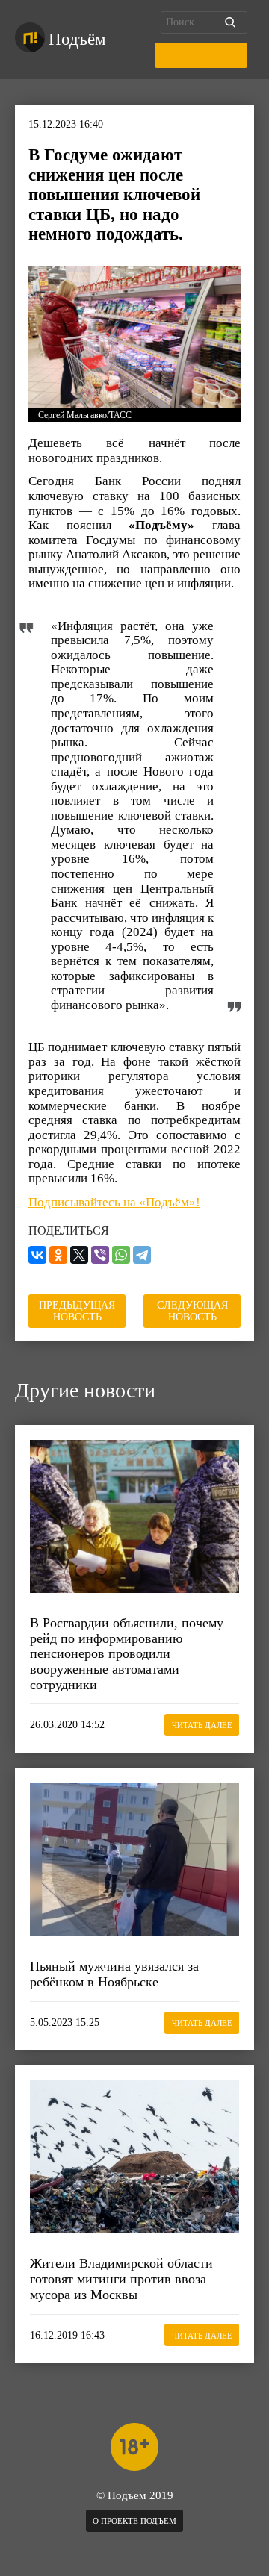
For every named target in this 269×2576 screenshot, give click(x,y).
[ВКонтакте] (37, 1255)
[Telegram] (142, 1255)
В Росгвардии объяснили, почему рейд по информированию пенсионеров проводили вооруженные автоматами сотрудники (127, 1654)
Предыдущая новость (77, 1311)
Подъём (77, 39)
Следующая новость (192, 1311)
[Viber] (100, 1255)
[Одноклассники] (58, 1255)
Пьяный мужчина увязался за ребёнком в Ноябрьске (114, 1974)
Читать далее (202, 1725)
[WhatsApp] (121, 1255)
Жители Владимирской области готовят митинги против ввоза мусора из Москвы (121, 2279)
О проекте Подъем (134, 2521)
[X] (79, 1255)
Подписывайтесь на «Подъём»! (114, 1202)
